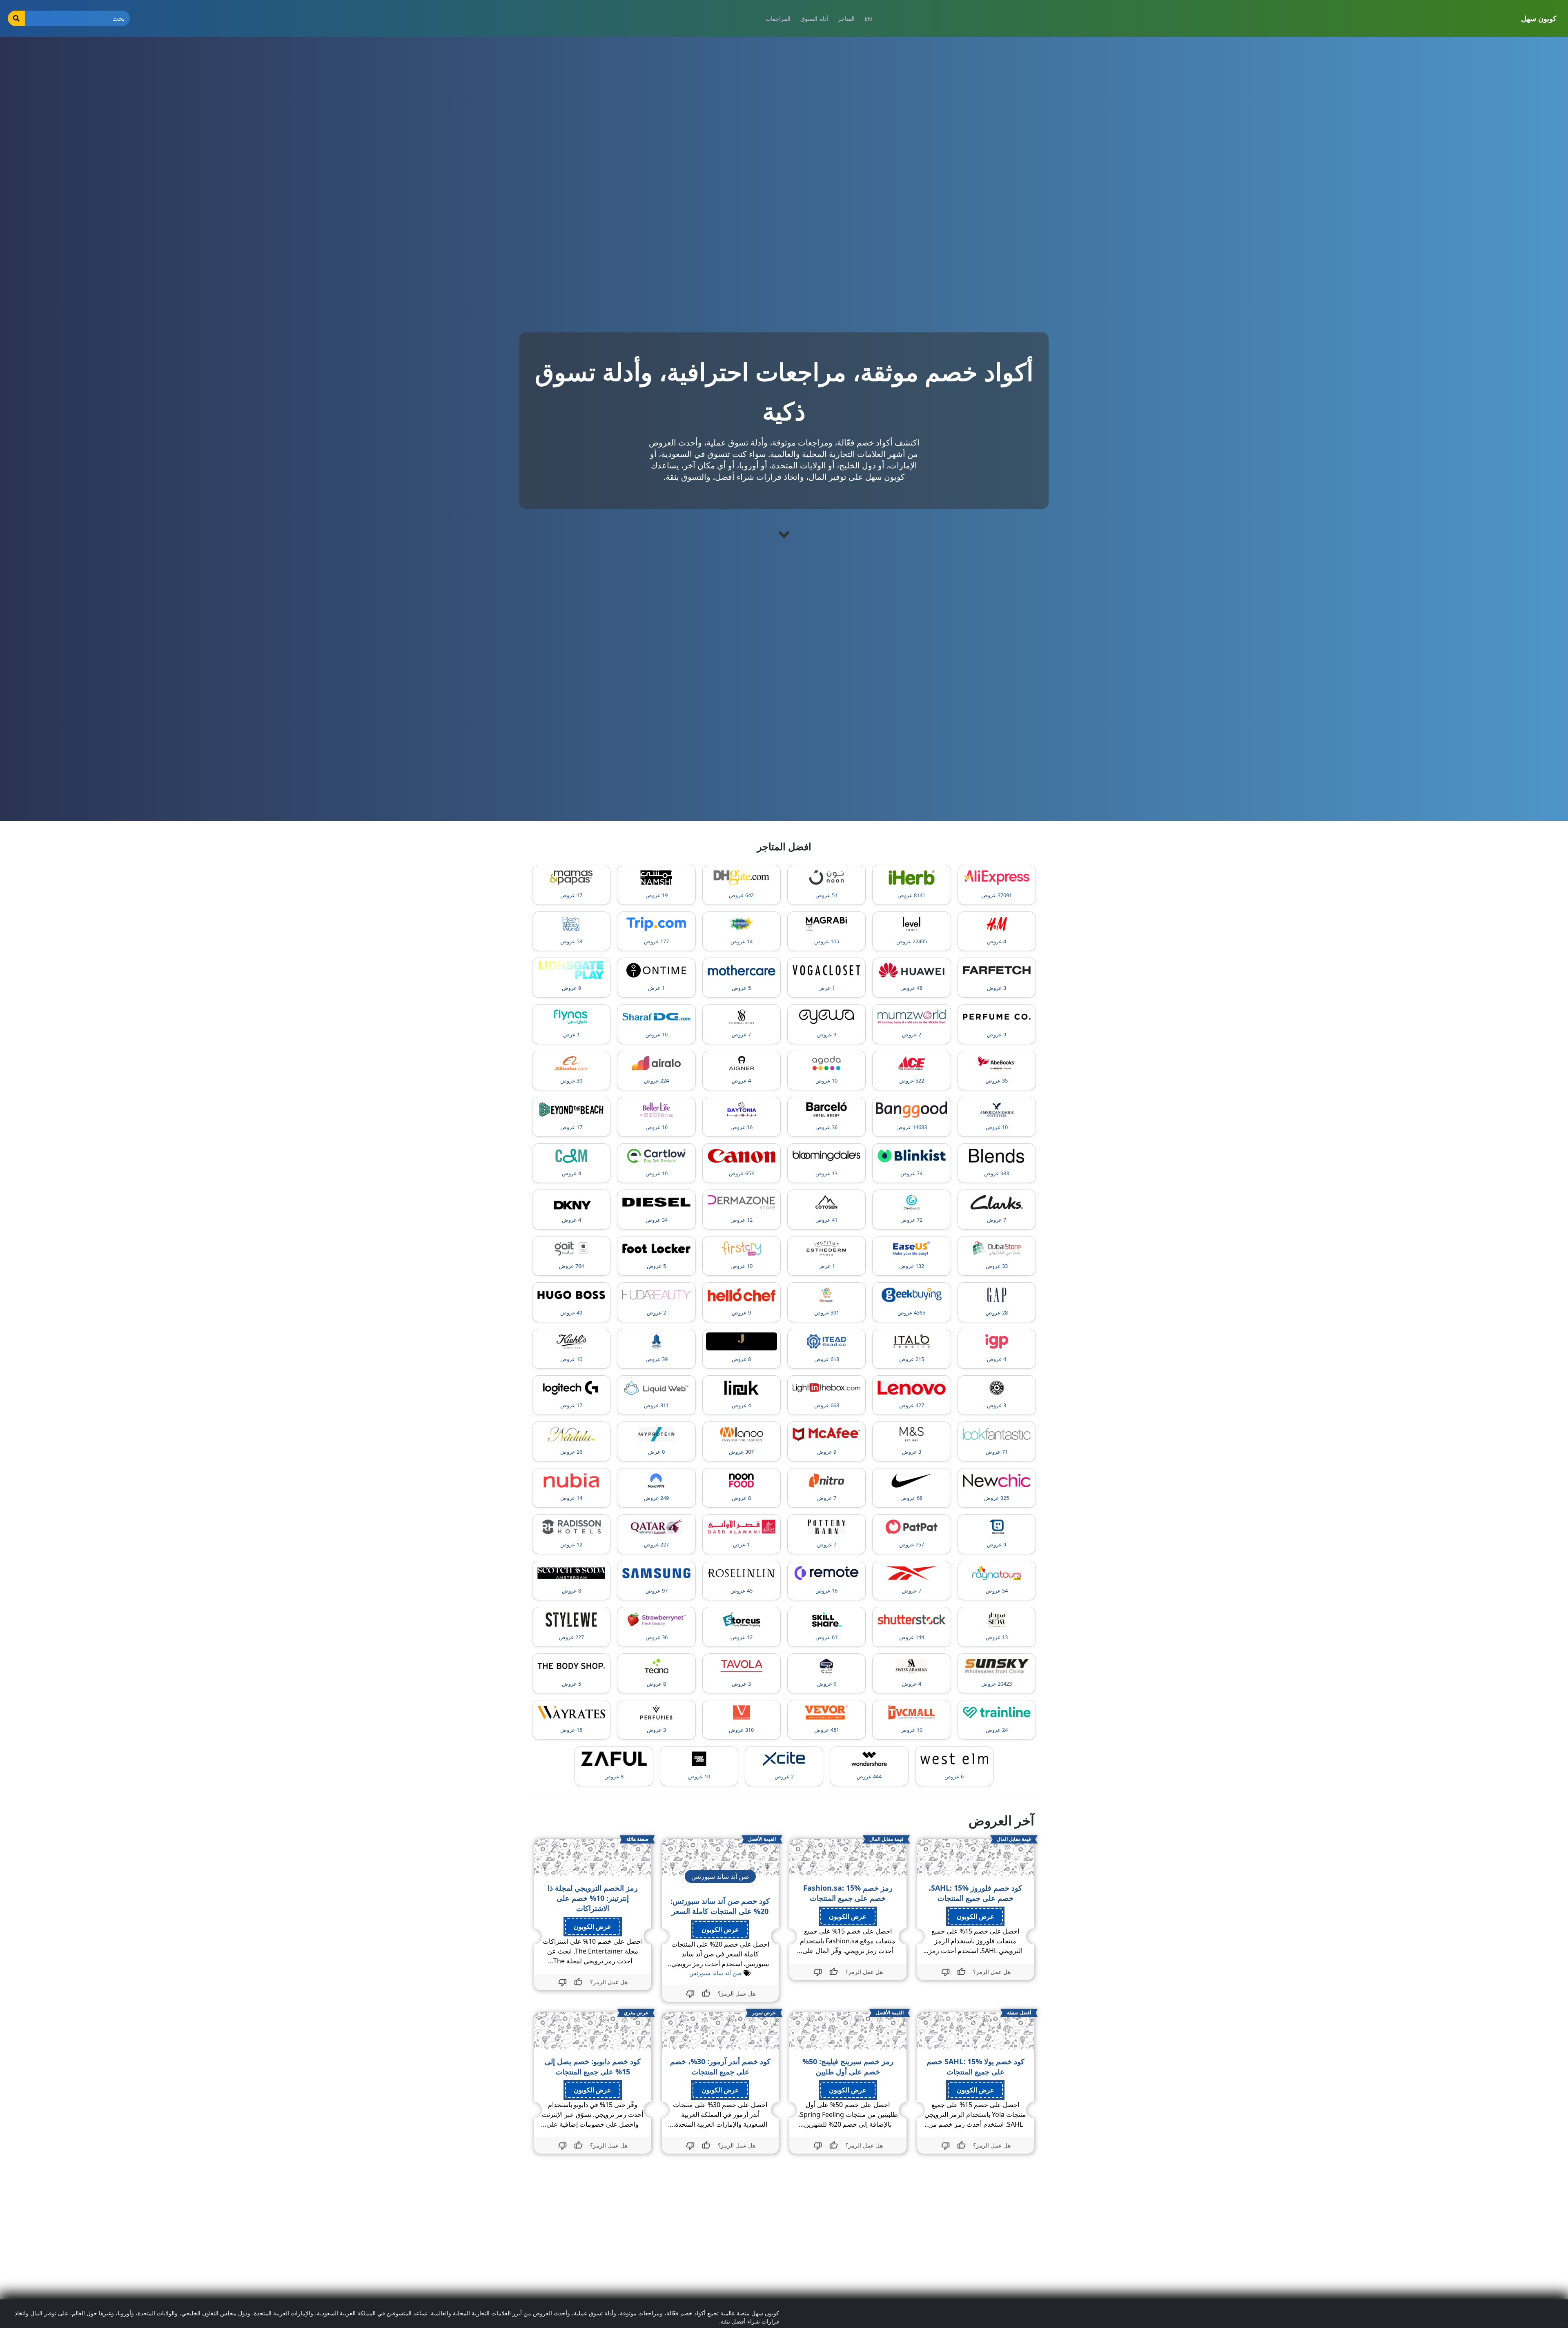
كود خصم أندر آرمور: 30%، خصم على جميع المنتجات (720, 2066)
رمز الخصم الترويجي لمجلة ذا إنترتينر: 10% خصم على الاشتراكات (593, 1898)
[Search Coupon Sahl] (16, 18)
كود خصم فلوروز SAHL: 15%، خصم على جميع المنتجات (975, 1893)
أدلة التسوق (814, 19)
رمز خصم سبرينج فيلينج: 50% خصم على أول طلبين (848, 2066)
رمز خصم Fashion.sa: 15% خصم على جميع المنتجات (848, 1893)
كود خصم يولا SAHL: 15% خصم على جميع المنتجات (976, 2066)
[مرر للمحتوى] (784, 535)
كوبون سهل (1539, 18)
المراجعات (778, 19)
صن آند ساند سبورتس (716, 1973)
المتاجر (846, 19)
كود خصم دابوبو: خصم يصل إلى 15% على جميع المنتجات (593, 2066)
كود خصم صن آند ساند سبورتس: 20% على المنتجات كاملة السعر (720, 1906)
